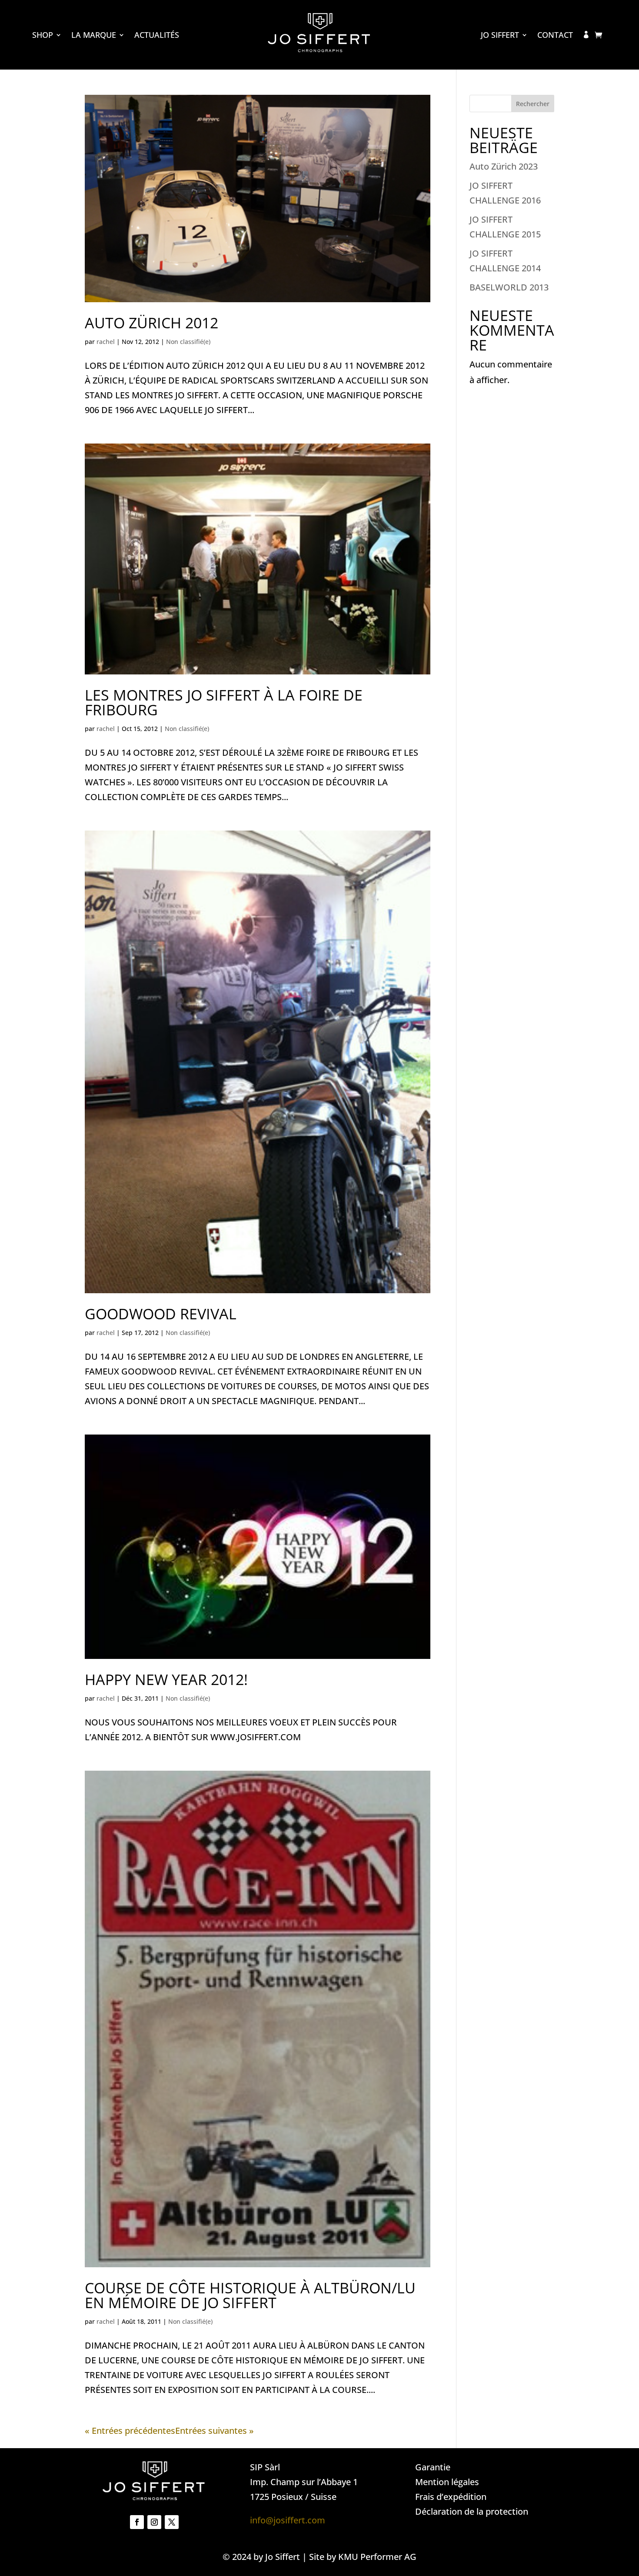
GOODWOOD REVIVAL (161, 1314)
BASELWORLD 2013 (509, 287)
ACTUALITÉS (157, 36)
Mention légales (447, 2482)
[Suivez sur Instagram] (154, 2522)
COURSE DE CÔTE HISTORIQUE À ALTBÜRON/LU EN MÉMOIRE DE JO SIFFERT (250, 2295)
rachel (106, 342)
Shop (43, 36)
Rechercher (533, 104)
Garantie (433, 2467)
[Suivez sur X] (172, 2522)
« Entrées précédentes (130, 2431)
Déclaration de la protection (472, 2511)
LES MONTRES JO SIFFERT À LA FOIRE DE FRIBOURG (224, 702)
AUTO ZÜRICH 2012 (151, 323)
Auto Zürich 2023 (504, 166)
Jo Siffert (500, 36)
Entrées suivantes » (215, 2431)
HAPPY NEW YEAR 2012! (166, 1679)
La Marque (94, 36)
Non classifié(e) (188, 342)
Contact (555, 36)
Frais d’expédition (451, 2497)
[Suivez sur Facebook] (137, 2522)
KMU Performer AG (377, 2557)
